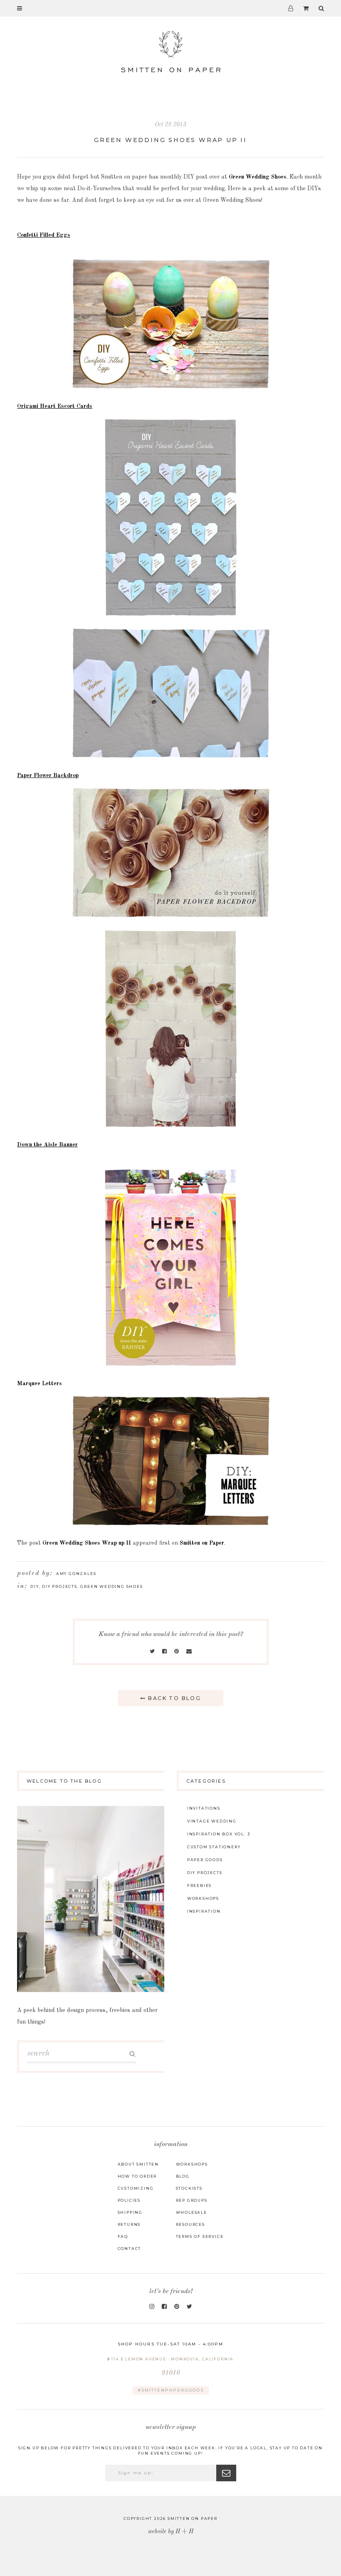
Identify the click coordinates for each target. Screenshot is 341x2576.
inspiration (204, 1911)
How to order (137, 2176)
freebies (199, 1885)
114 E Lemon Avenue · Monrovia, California (172, 2366)
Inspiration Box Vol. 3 (219, 1834)
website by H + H (171, 2532)
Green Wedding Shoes (258, 177)
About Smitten (138, 2164)
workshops (203, 1898)
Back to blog (173, 1698)
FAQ (123, 2236)
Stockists (189, 2188)
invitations (204, 1808)
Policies (129, 2200)
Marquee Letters (40, 1384)
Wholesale (192, 2212)
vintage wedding (212, 1821)
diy (35, 1586)
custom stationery (214, 1847)
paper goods (205, 1860)
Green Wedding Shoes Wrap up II (170, 140)
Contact (130, 2248)
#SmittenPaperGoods (171, 2390)
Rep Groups (192, 2200)
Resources (190, 2224)
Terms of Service (200, 2236)
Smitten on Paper (202, 1543)
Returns (129, 2224)
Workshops (192, 2164)
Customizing (136, 2188)
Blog (183, 2176)
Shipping (130, 2212)
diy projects (60, 1586)
